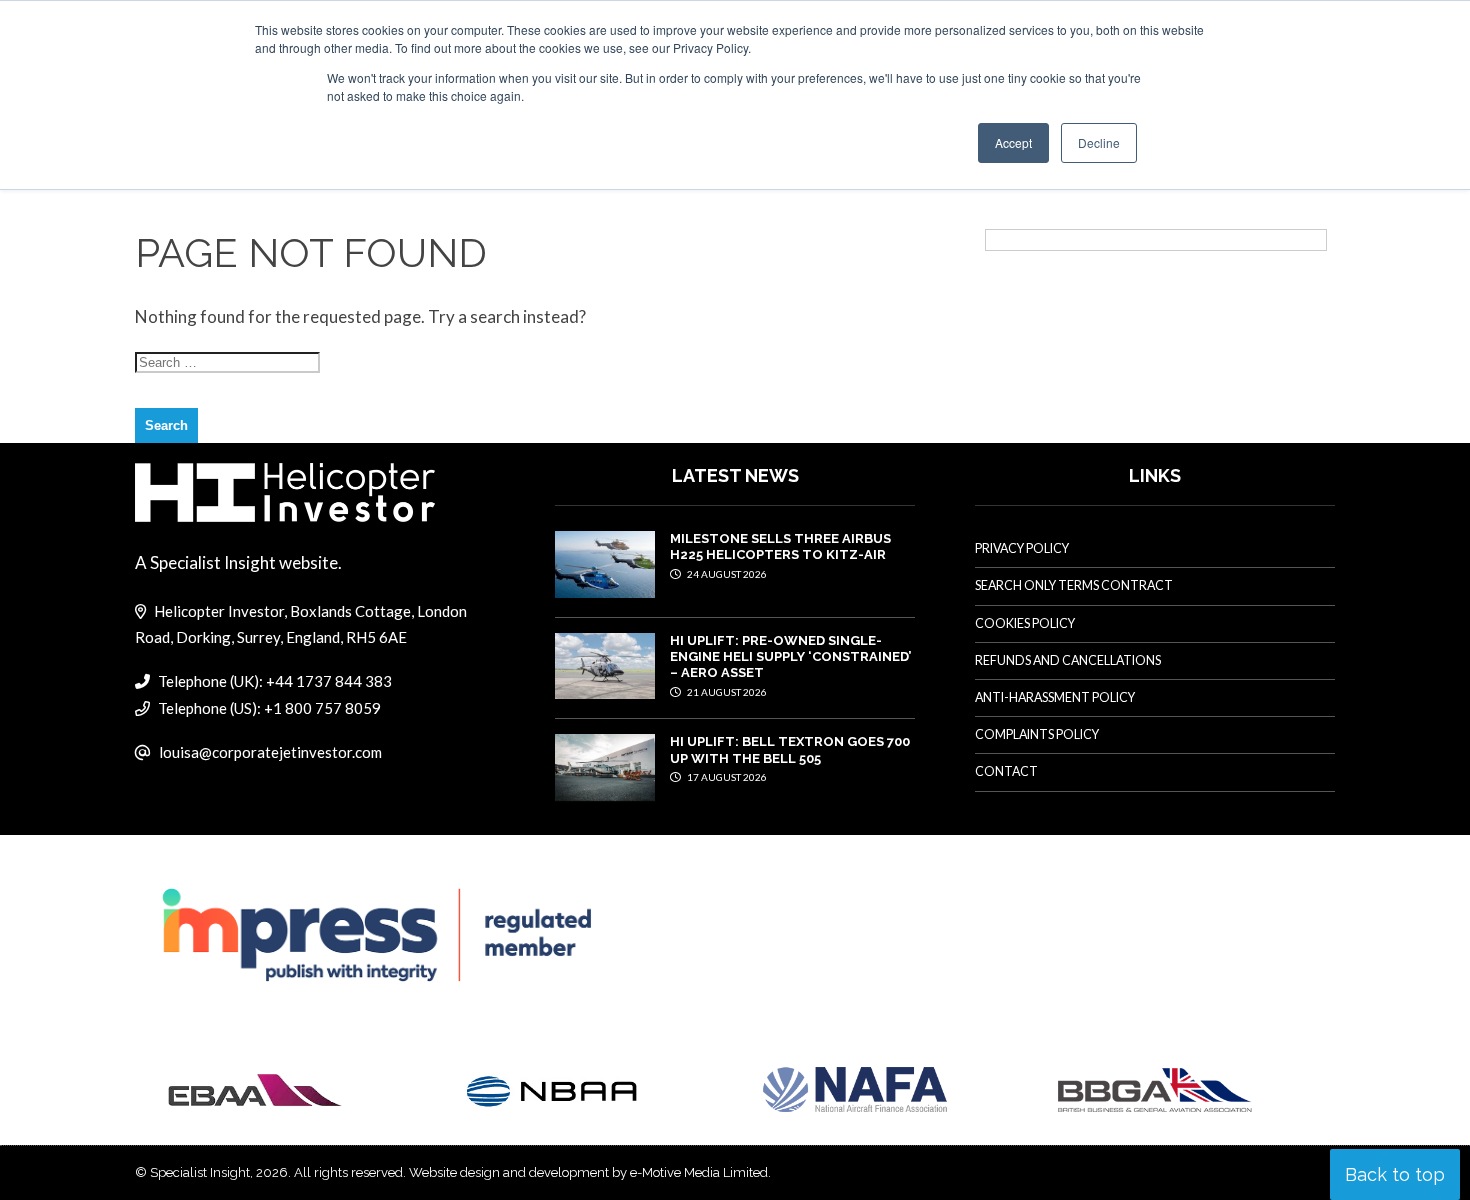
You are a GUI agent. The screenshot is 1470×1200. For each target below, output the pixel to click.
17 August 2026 (726, 777)
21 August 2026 (726, 692)
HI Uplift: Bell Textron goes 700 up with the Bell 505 (790, 749)
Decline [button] (1099, 142)
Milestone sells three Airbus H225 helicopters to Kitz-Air (780, 546)
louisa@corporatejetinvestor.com (270, 752)
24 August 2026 (726, 574)
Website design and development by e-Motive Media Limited (588, 1172)
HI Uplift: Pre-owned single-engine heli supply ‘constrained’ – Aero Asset (790, 657)
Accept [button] (1013, 142)
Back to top (1395, 1174)
